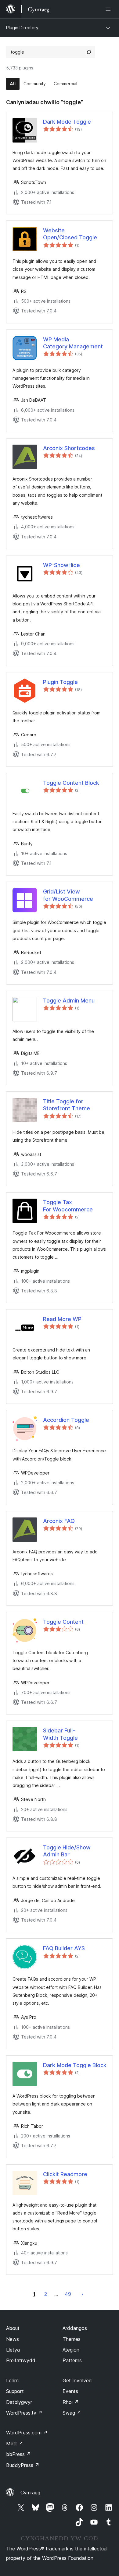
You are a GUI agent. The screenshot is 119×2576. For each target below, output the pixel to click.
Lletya (13, 2350)
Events (70, 2391)
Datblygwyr (19, 2402)
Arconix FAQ (59, 1521)
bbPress (18, 2454)
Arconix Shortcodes (69, 448)
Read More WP (62, 1319)
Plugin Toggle (60, 682)
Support (15, 2391)
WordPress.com (27, 2433)
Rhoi (71, 2402)
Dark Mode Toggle (67, 122)
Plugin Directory (22, 28)
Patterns (72, 2360)
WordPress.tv (24, 2413)
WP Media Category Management (73, 343)
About (13, 2328)
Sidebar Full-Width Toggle (60, 1734)
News (13, 2339)
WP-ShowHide (61, 565)
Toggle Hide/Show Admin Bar (67, 1851)
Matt (15, 2444)
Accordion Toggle (66, 1420)
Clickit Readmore (65, 2174)
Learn (12, 2380)
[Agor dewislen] (109, 9)
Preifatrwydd (21, 2360)
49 (68, 2294)
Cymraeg (30, 2493)
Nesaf (82, 2294)
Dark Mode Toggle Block (75, 2065)
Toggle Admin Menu (69, 1001)
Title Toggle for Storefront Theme (67, 1105)
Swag (72, 2413)
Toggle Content (63, 1622)
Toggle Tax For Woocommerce (68, 1206)
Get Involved (77, 2380)
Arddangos (75, 2328)
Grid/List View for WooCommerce (68, 895)
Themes (72, 2339)
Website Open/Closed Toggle (70, 234)
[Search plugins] (89, 52)
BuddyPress (23, 2465)
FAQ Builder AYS (64, 1948)
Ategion (71, 2350)
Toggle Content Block (71, 783)
